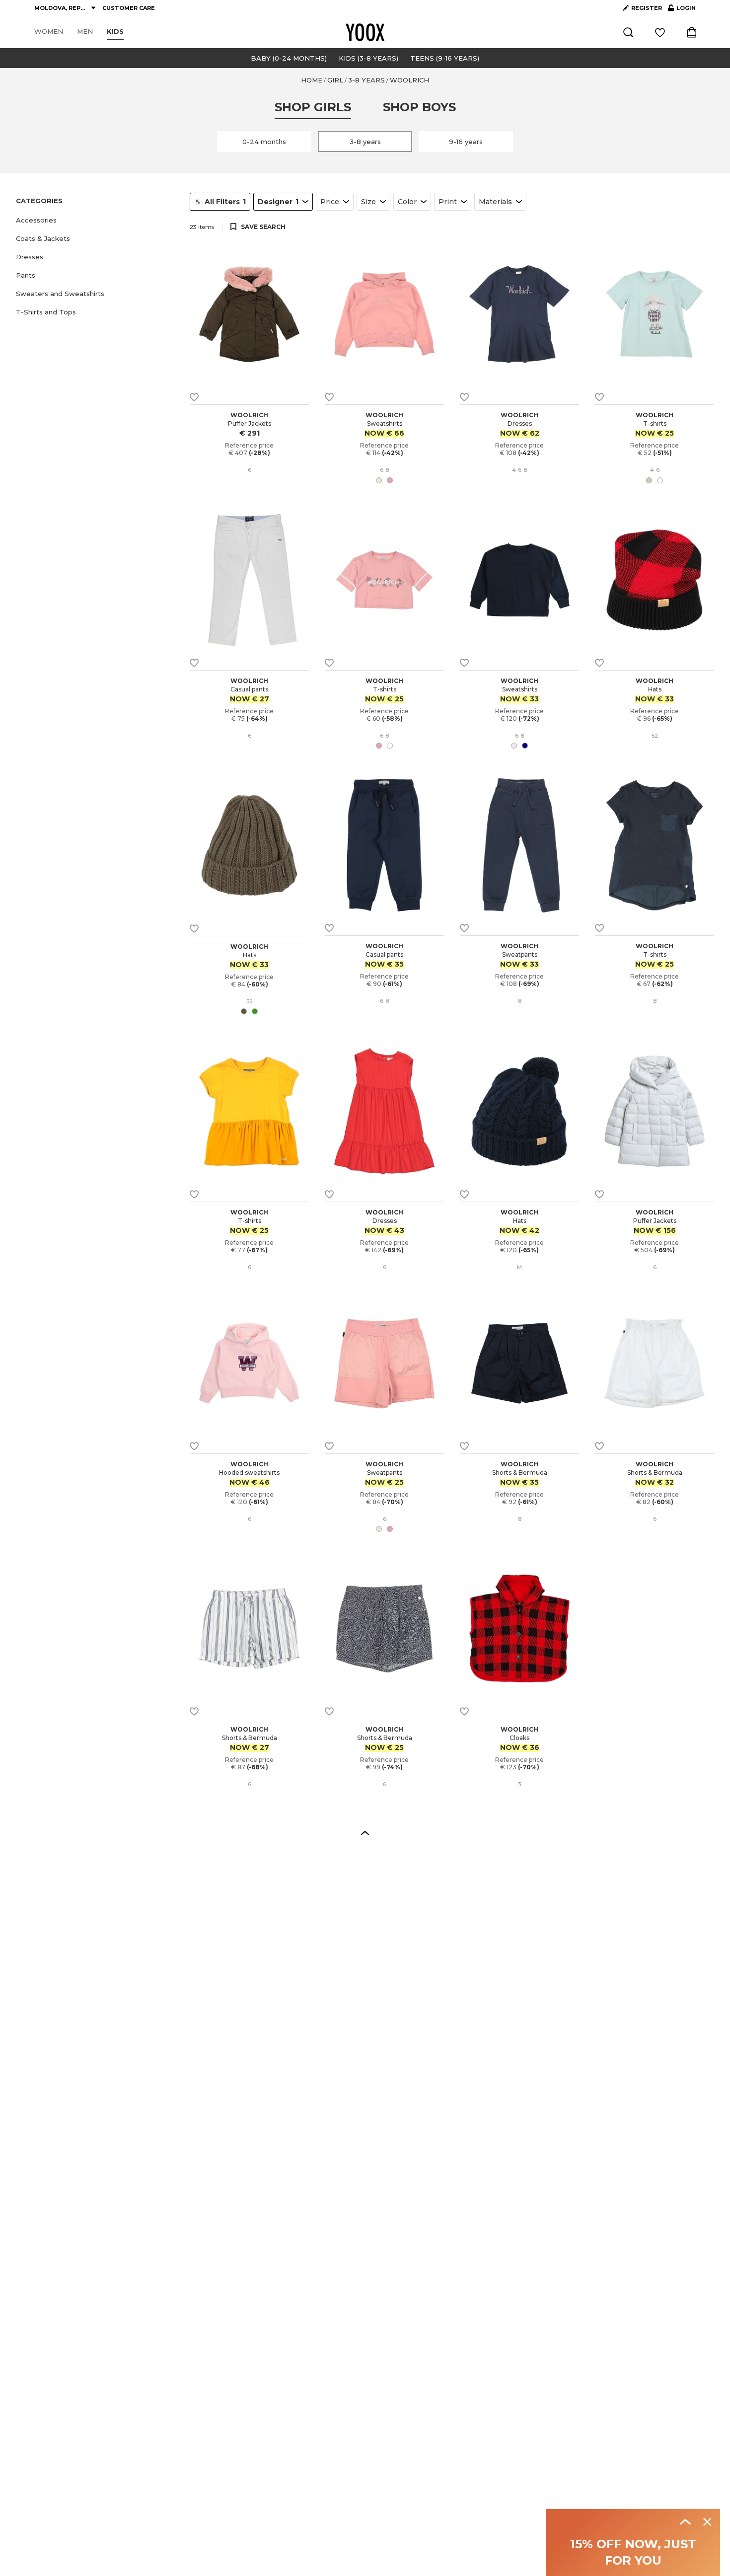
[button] (97, 220)
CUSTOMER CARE (129, 8)
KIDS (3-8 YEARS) (368, 58)
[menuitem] (49, 32)
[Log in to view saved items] (660, 32)
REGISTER (647, 8)
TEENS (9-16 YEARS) (445, 58)
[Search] (628, 32)
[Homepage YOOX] (365, 32)
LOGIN (682, 10)
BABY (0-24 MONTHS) (289, 58)
